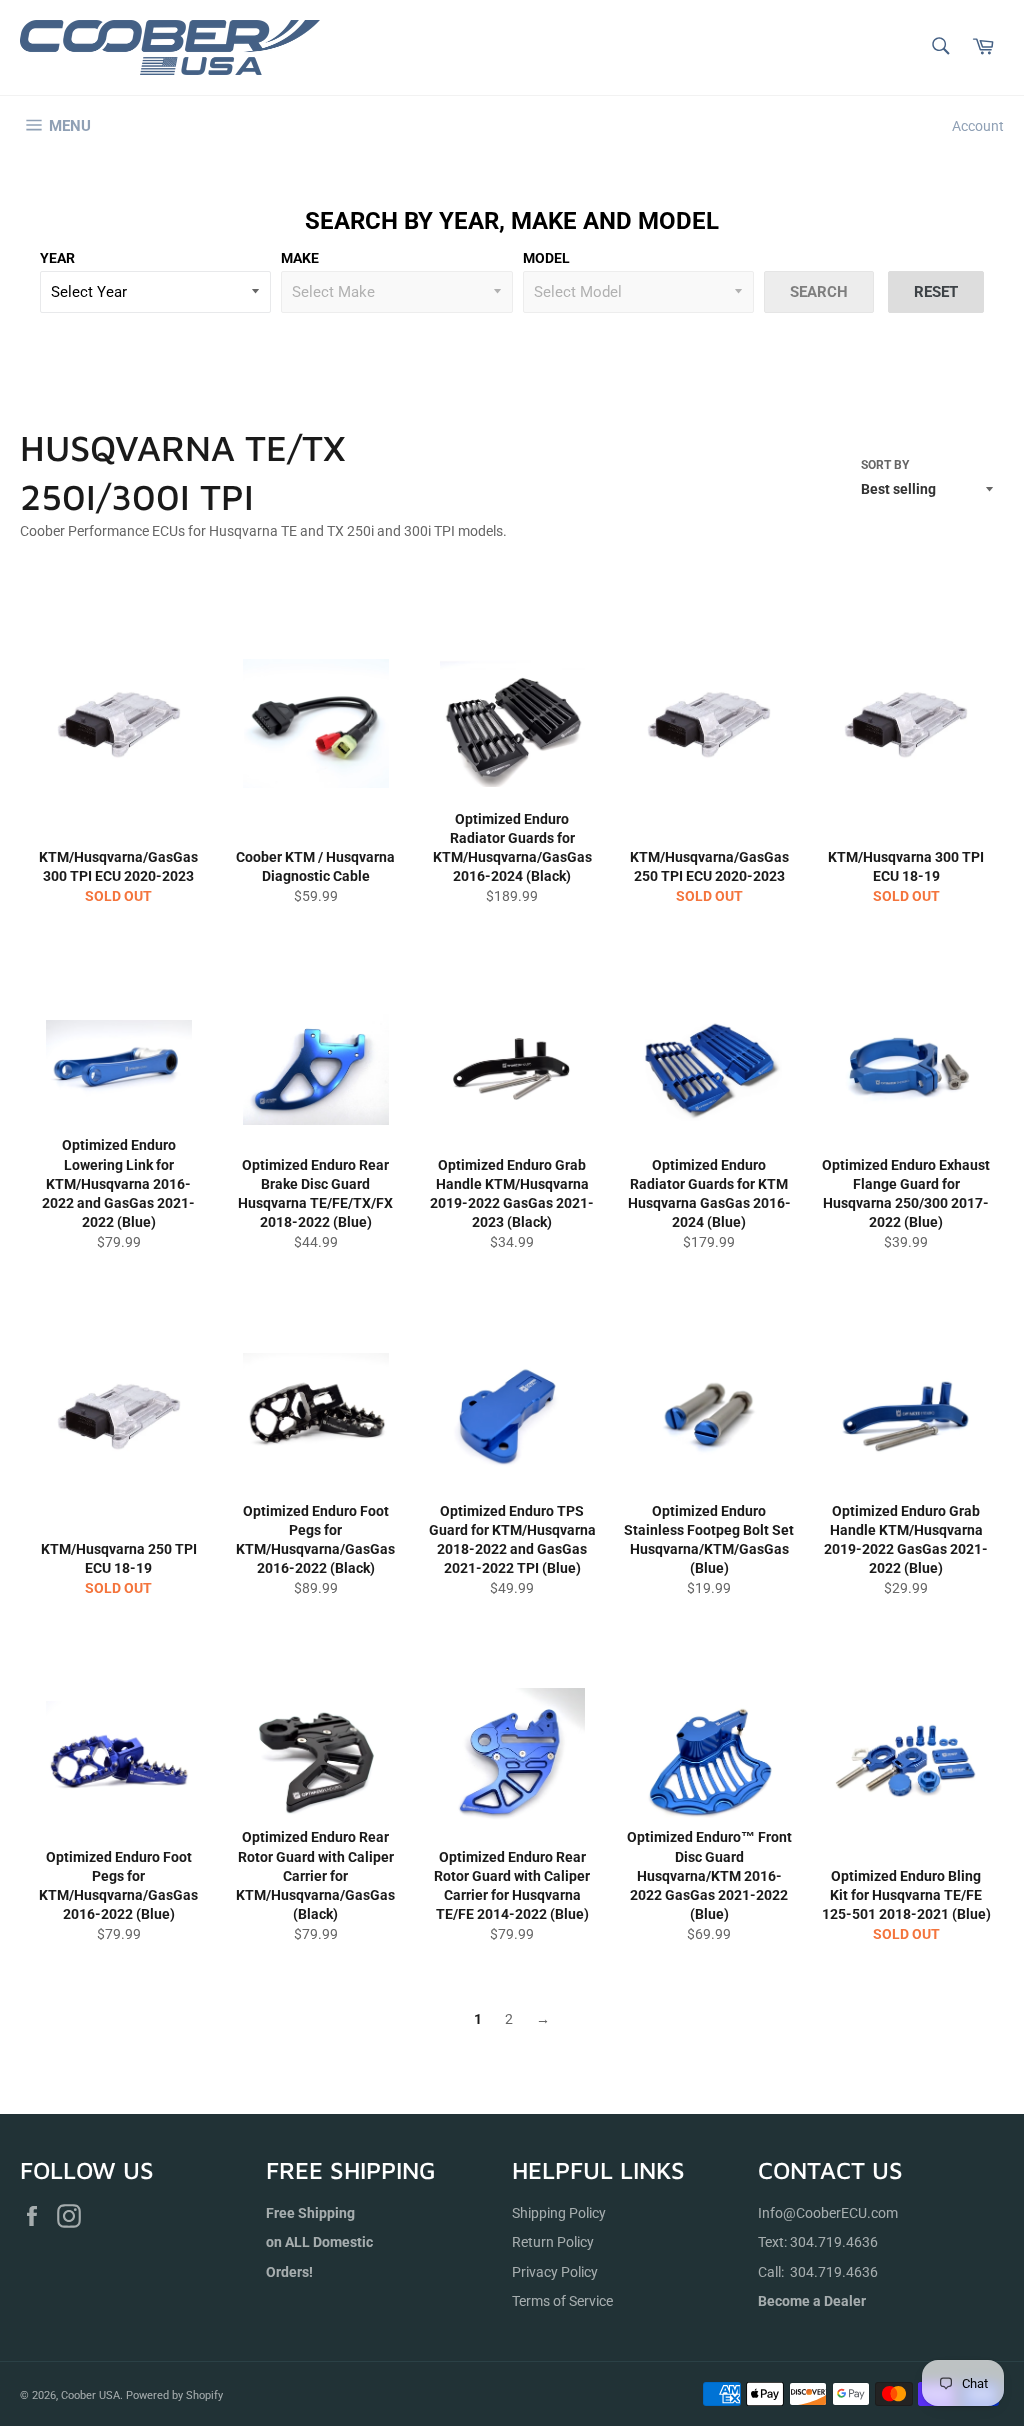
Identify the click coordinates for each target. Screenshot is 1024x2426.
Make (300, 258)
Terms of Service (562, 2301)
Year (57, 258)
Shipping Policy (559, 2213)
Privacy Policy (555, 2272)
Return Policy (553, 2242)
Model (546, 258)
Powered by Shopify (174, 2395)
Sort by (885, 465)
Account (978, 126)
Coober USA (90, 2395)
